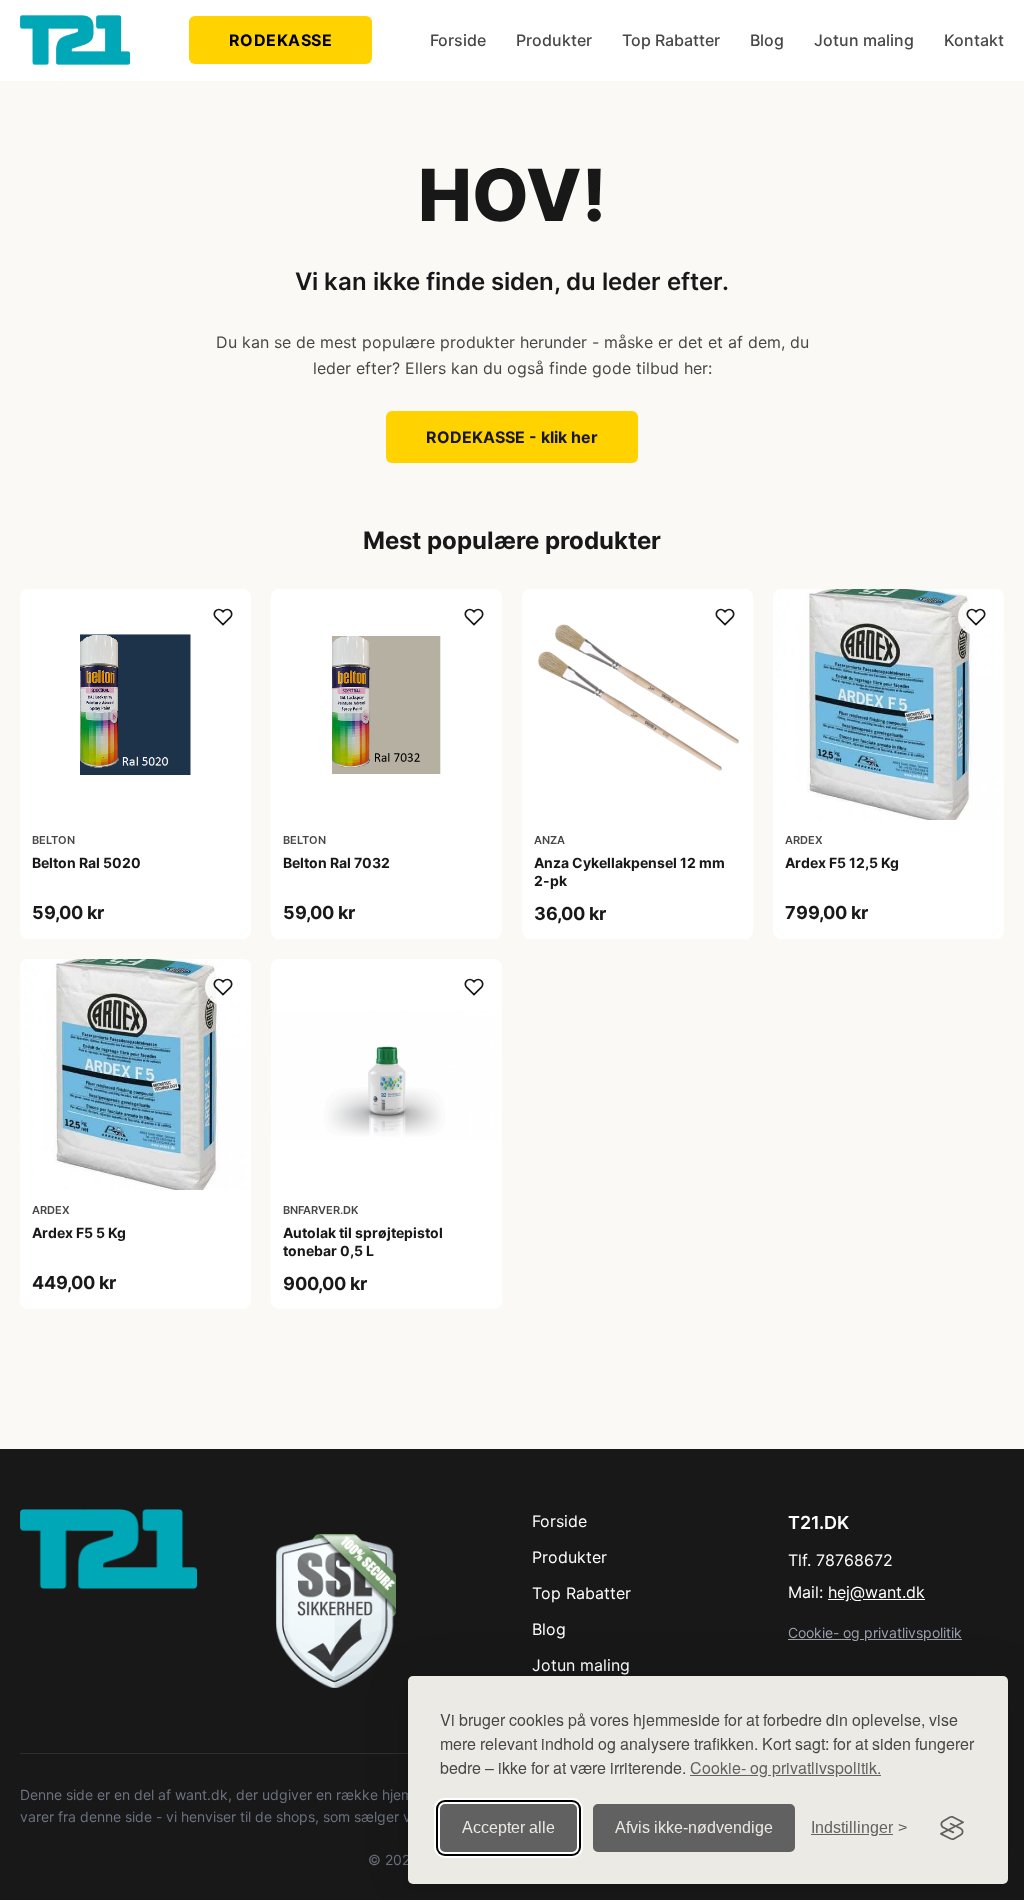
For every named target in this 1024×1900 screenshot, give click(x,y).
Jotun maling (864, 40)
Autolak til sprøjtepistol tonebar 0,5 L (363, 1241)
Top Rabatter (671, 40)
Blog (767, 40)
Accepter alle (508, 1827)
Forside (458, 40)
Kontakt (974, 40)
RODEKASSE (281, 40)
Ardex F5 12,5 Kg (842, 862)
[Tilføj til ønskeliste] (223, 617)
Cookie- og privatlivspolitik (875, 1632)
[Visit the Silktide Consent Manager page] (952, 1828)
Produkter (554, 40)
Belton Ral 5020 (86, 862)
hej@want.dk (876, 1592)
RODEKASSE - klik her (512, 437)
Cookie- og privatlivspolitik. (785, 1767)
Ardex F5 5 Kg (79, 1232)
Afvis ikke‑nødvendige (694, 1827)
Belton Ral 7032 (336, 862)
